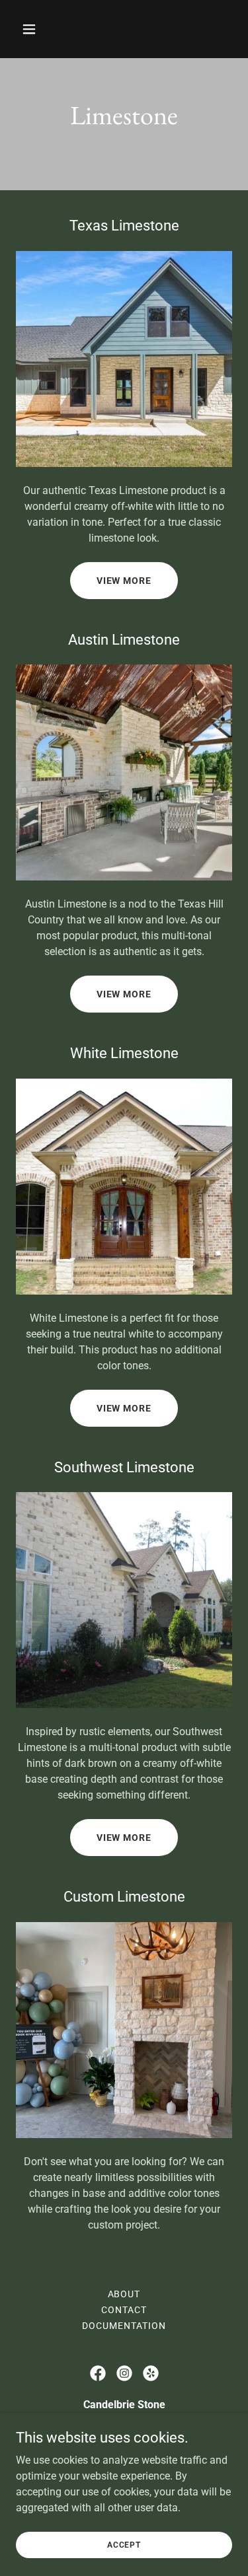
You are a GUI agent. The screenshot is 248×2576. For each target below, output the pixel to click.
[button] (41, 29)
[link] (98, 2373)
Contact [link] (124, 2310)
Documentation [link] (124, 2326)
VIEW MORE (124, 581)
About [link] (124, 2294)
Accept (124, 2544)
